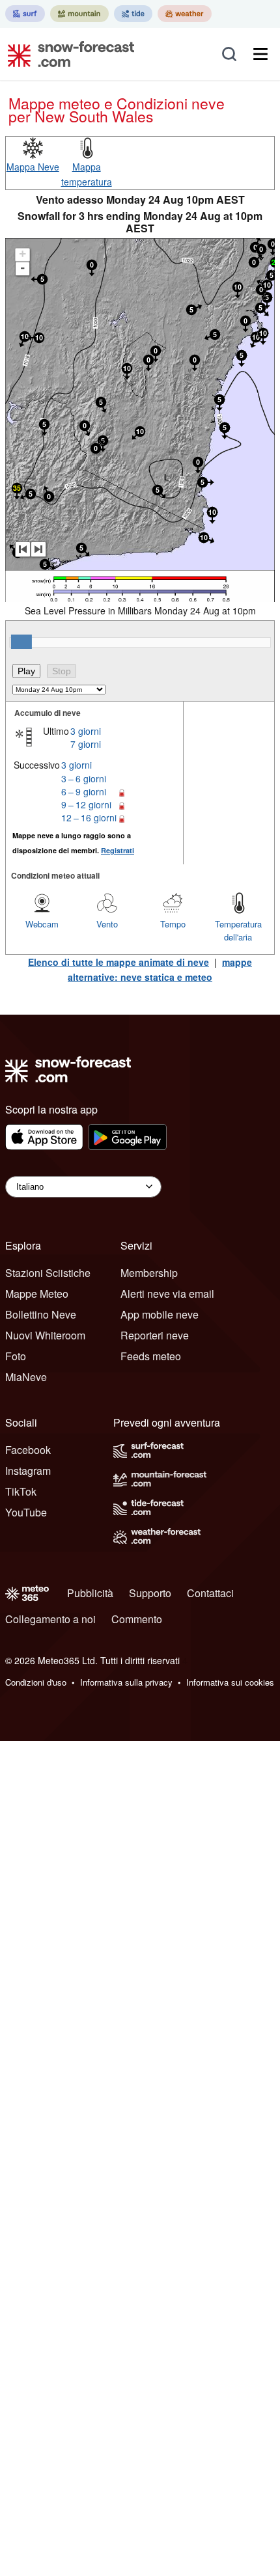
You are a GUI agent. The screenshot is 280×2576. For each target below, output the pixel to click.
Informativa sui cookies (230, 1682)
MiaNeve (26, 1377)
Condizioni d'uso (36, 1682)
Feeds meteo (151, 1356)
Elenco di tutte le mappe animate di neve (119, 962)
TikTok (21, 1491)
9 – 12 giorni (86, 804)
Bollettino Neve (41, 1314)
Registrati (118, 850)
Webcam (42, 924)
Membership (149, 1273)
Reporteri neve (155, 1335)
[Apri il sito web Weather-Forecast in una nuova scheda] (185, 14)
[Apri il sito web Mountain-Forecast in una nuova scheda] (79, 14)
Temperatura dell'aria (238, 930)
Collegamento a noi (50, 1619)
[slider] (21, 642)
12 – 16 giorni (89, 817)
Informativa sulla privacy (126, 1682)
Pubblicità (90, 1593)
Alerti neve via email (167, 1294)
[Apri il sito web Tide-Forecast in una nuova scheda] (133, 14)
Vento (107, 924)
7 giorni (86, 744)
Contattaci (210, 1593)
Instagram (28, 1471)
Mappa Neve (33, 167)
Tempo (173, 924)
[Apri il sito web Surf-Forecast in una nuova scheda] (25, 14)
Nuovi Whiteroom (45, 1335)
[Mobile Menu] (260, 54)
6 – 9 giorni (84, 791)
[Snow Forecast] (67, 54)
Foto (16, 1356)
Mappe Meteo (37, 1294)
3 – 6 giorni (84, 778)
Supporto (150, 1593)
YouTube (26, 1512)
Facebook (28, 1450)
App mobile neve (160, 1314)
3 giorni (86, 731)
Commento (137, 1619)
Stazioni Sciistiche (48, 1273)
